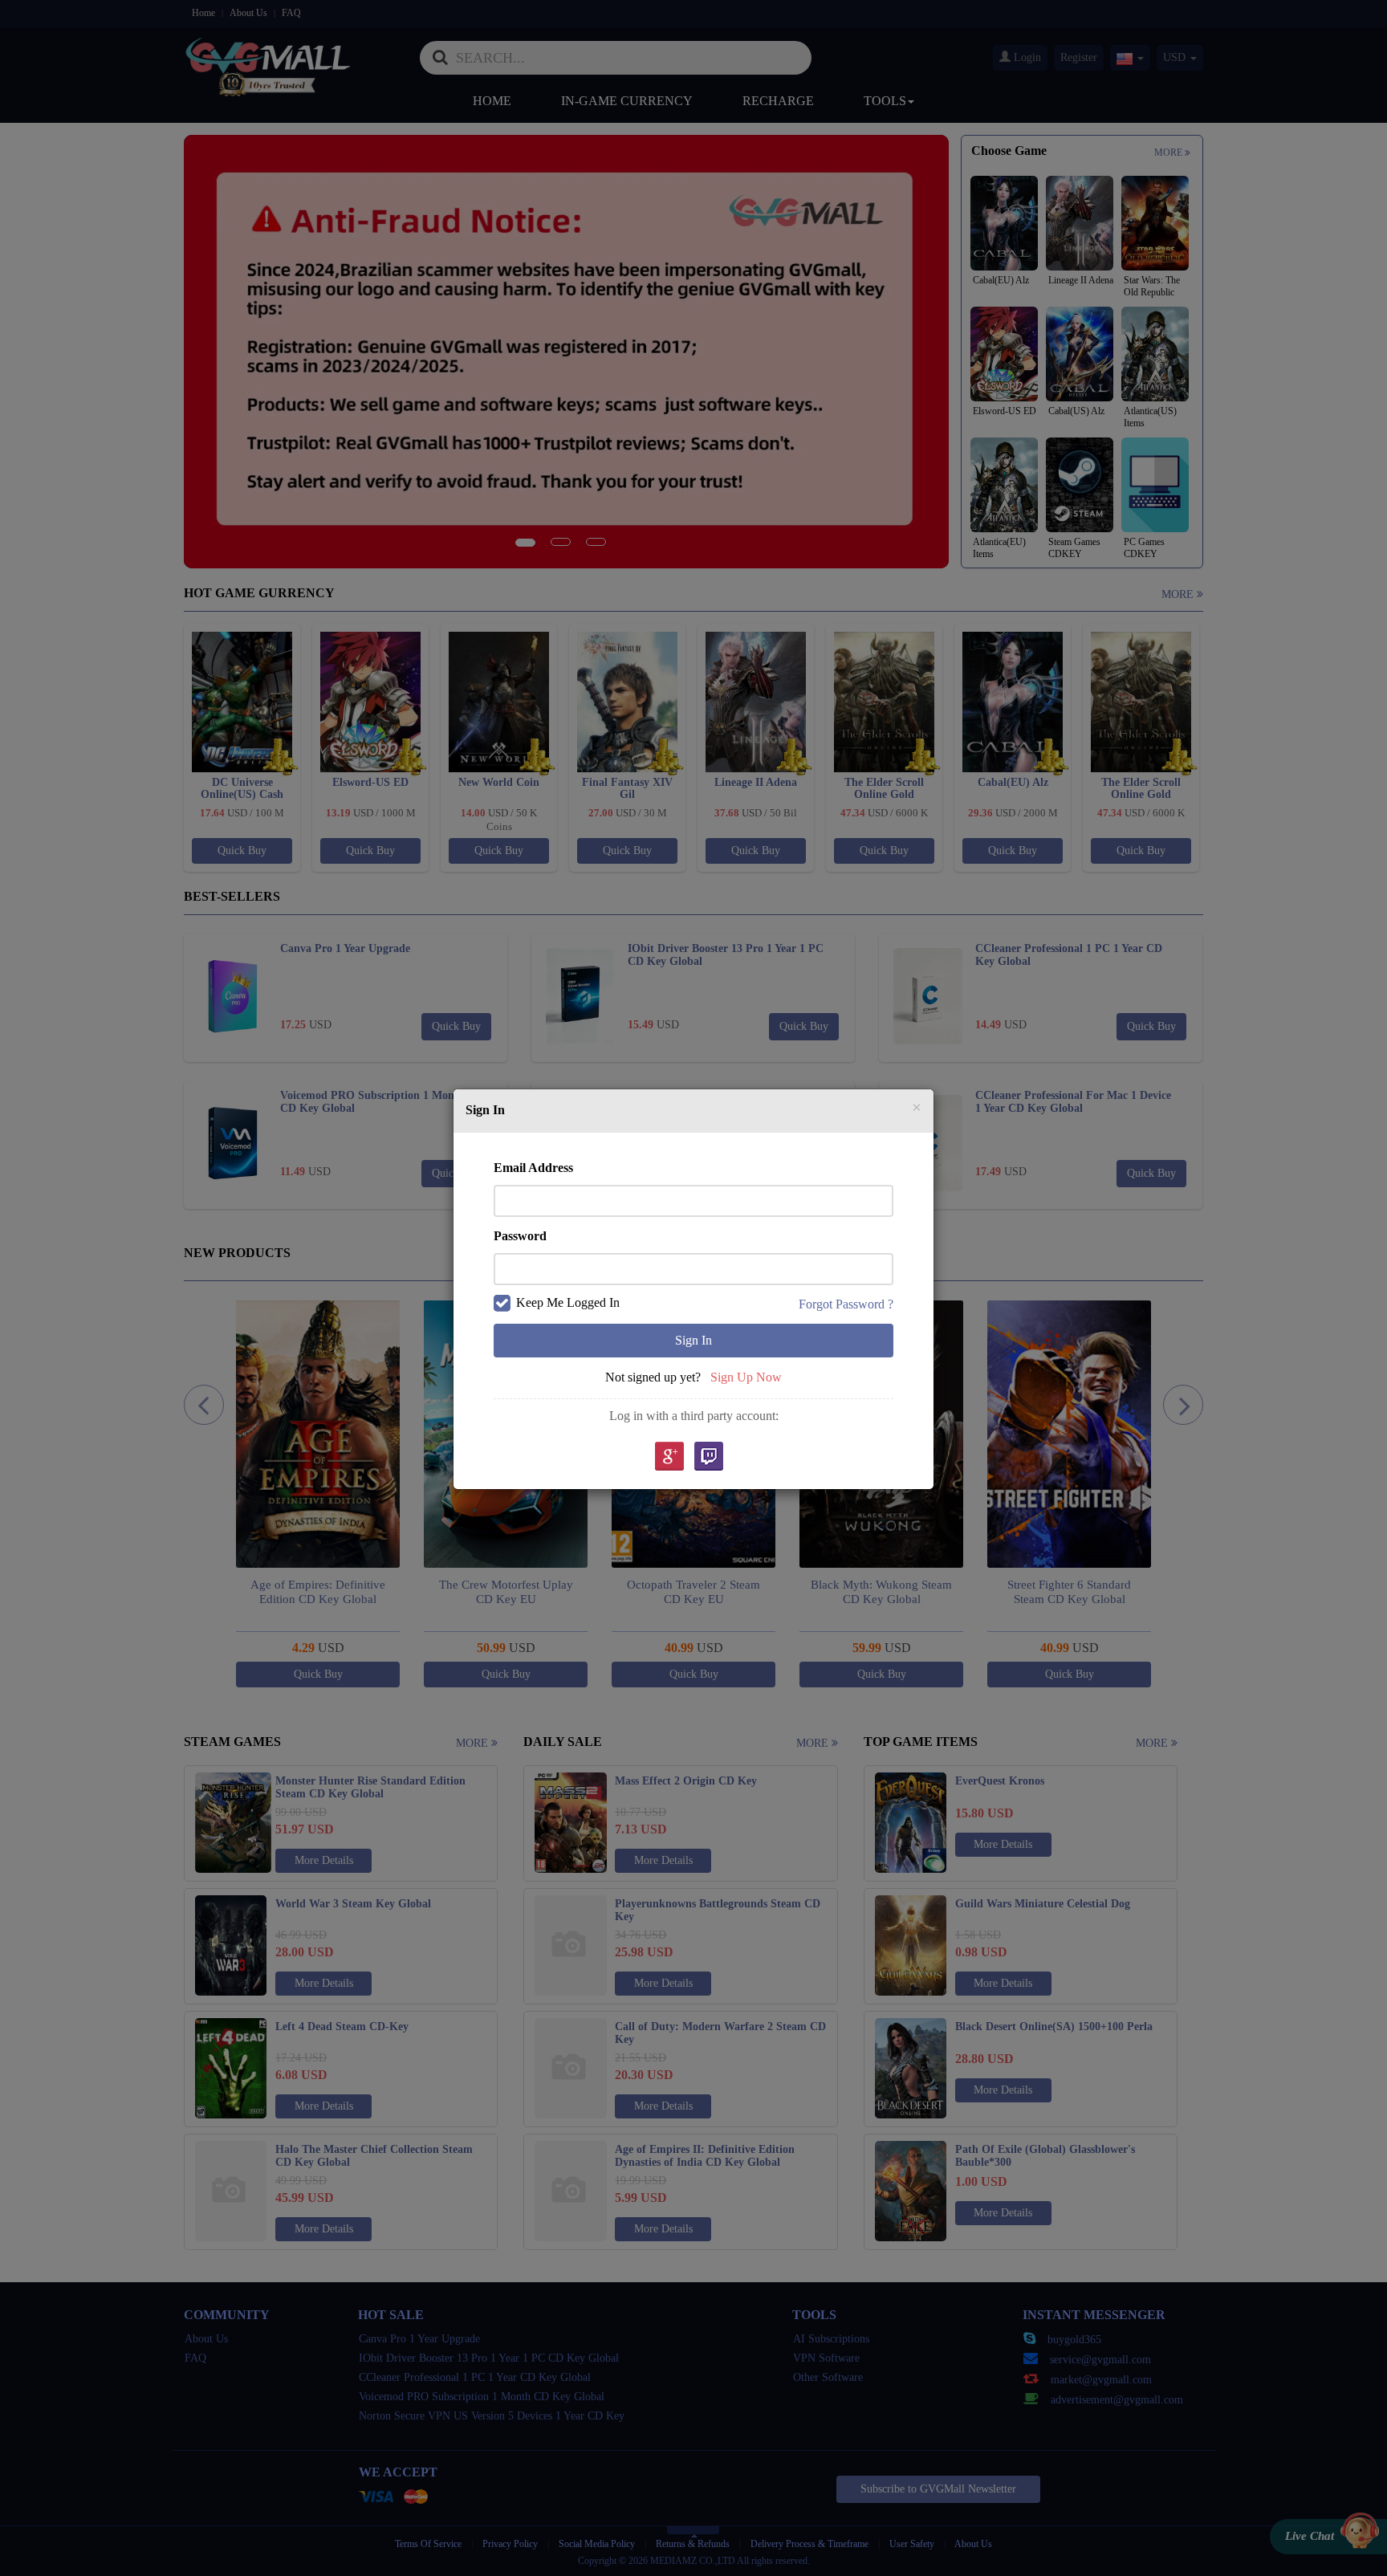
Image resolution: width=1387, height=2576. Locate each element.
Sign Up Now (746, 1377)
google (669, 1457)
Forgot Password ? (846, 1304)
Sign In (693, 1340)
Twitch (709, 1457)
